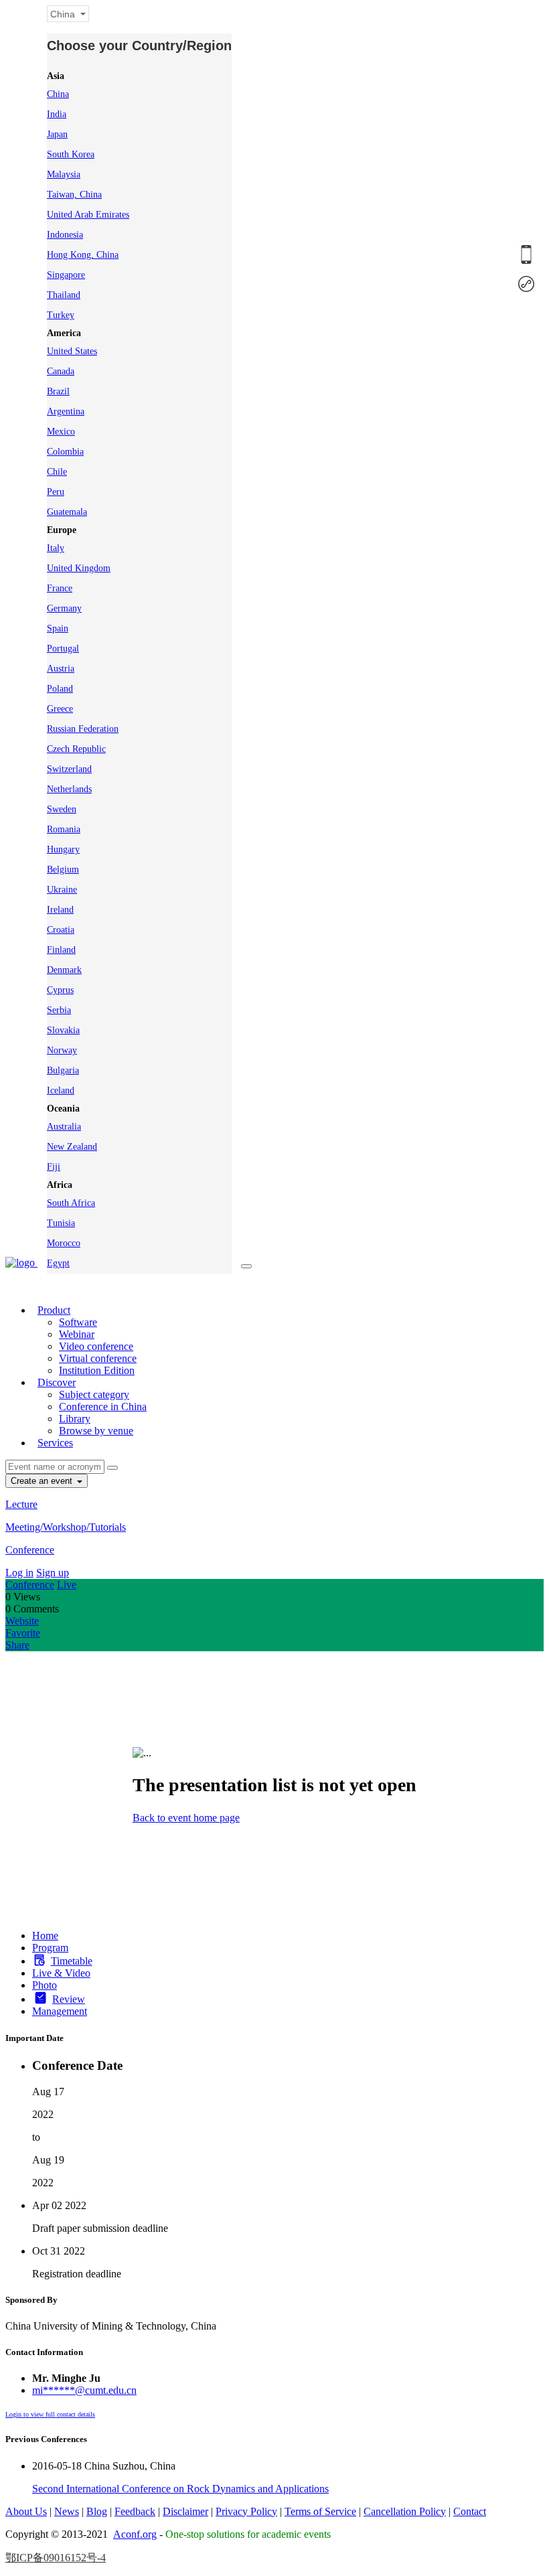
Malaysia (64, 174)
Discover (57, 1382)
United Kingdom (79, 568)
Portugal (63, 649)
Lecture (21, 1504)
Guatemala (67, 512)
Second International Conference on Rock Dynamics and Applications (180, 2489)
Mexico (61, 432)
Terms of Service (320, 2511)
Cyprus (60, 990)
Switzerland (69, 769)
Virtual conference (98, 1358)
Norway (62, 1050)
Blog (97, 2511)
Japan (57, 134)
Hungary (63, 849)
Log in (19, 1573)
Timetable (72, 1961)
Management (60, 2011)
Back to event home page (186, 1818)
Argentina (66, 411)
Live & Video (61, 1973)
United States (72, 351)
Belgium (63, 869)
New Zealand (72, 1147)
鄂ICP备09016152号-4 (56, 2558)
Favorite (23, 1633)
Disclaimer (185, 2511)
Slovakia (63, 1030)
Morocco (64, 1243)
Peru (56, 492)
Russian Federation (83, 729)
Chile (57, 472)
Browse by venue (96, 1431)
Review (69, 1999)
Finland (61, 950)
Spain (58, 628)
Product (54, 1310)
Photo (45, 1985)
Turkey (61, 315)
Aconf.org (135, 2534)
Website (22, 1621)
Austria (61, 669)
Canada (61, 371)
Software (78, 1322)
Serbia (59, 1010)
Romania (64, 829)
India (57, 114)
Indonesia (65, 235)
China (58, 94)
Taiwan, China (74, 195)
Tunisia (61, 1223)
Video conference (96, 1346)
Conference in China (103, 1407)
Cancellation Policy (405, 2511)
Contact (470, 2511)
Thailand (64, 295)
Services (55, 1443)
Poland (60, 689)
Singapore (66, 275)
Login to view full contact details (50, 2414)
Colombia (65, 452)
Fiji (54, 1167)
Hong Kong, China (83, 255)
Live (67, 1585)
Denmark (64, 970)
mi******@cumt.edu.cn (84, 2390)
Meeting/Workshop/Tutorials (66, 1527)
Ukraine (62, 890)
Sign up (53, 1573)
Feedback (135, 2511)
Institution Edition (97, 1370)
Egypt (58, 1263)
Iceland (61, 1090)
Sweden (62, 809)
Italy (56, 548)
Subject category (94, 1394)
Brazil (58, 391)
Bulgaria (63, 1070)
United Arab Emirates (88, 215)
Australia (64, 1127)
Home (45, 1936)
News (67, 2511)
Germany (64, 608)
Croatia (61, 930)
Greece (60, 709)
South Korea (71, 154)
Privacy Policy (246, 2511)
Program (50, 1948)
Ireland (60, 910)
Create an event (43, 1481)
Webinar (77, 1334)
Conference (30, 1550)
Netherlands (69, 789)
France (60, 588)
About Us (26, 2511)
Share (17, 1645)
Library (75, 1419)
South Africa (71, 1203)
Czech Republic (76, 749)
